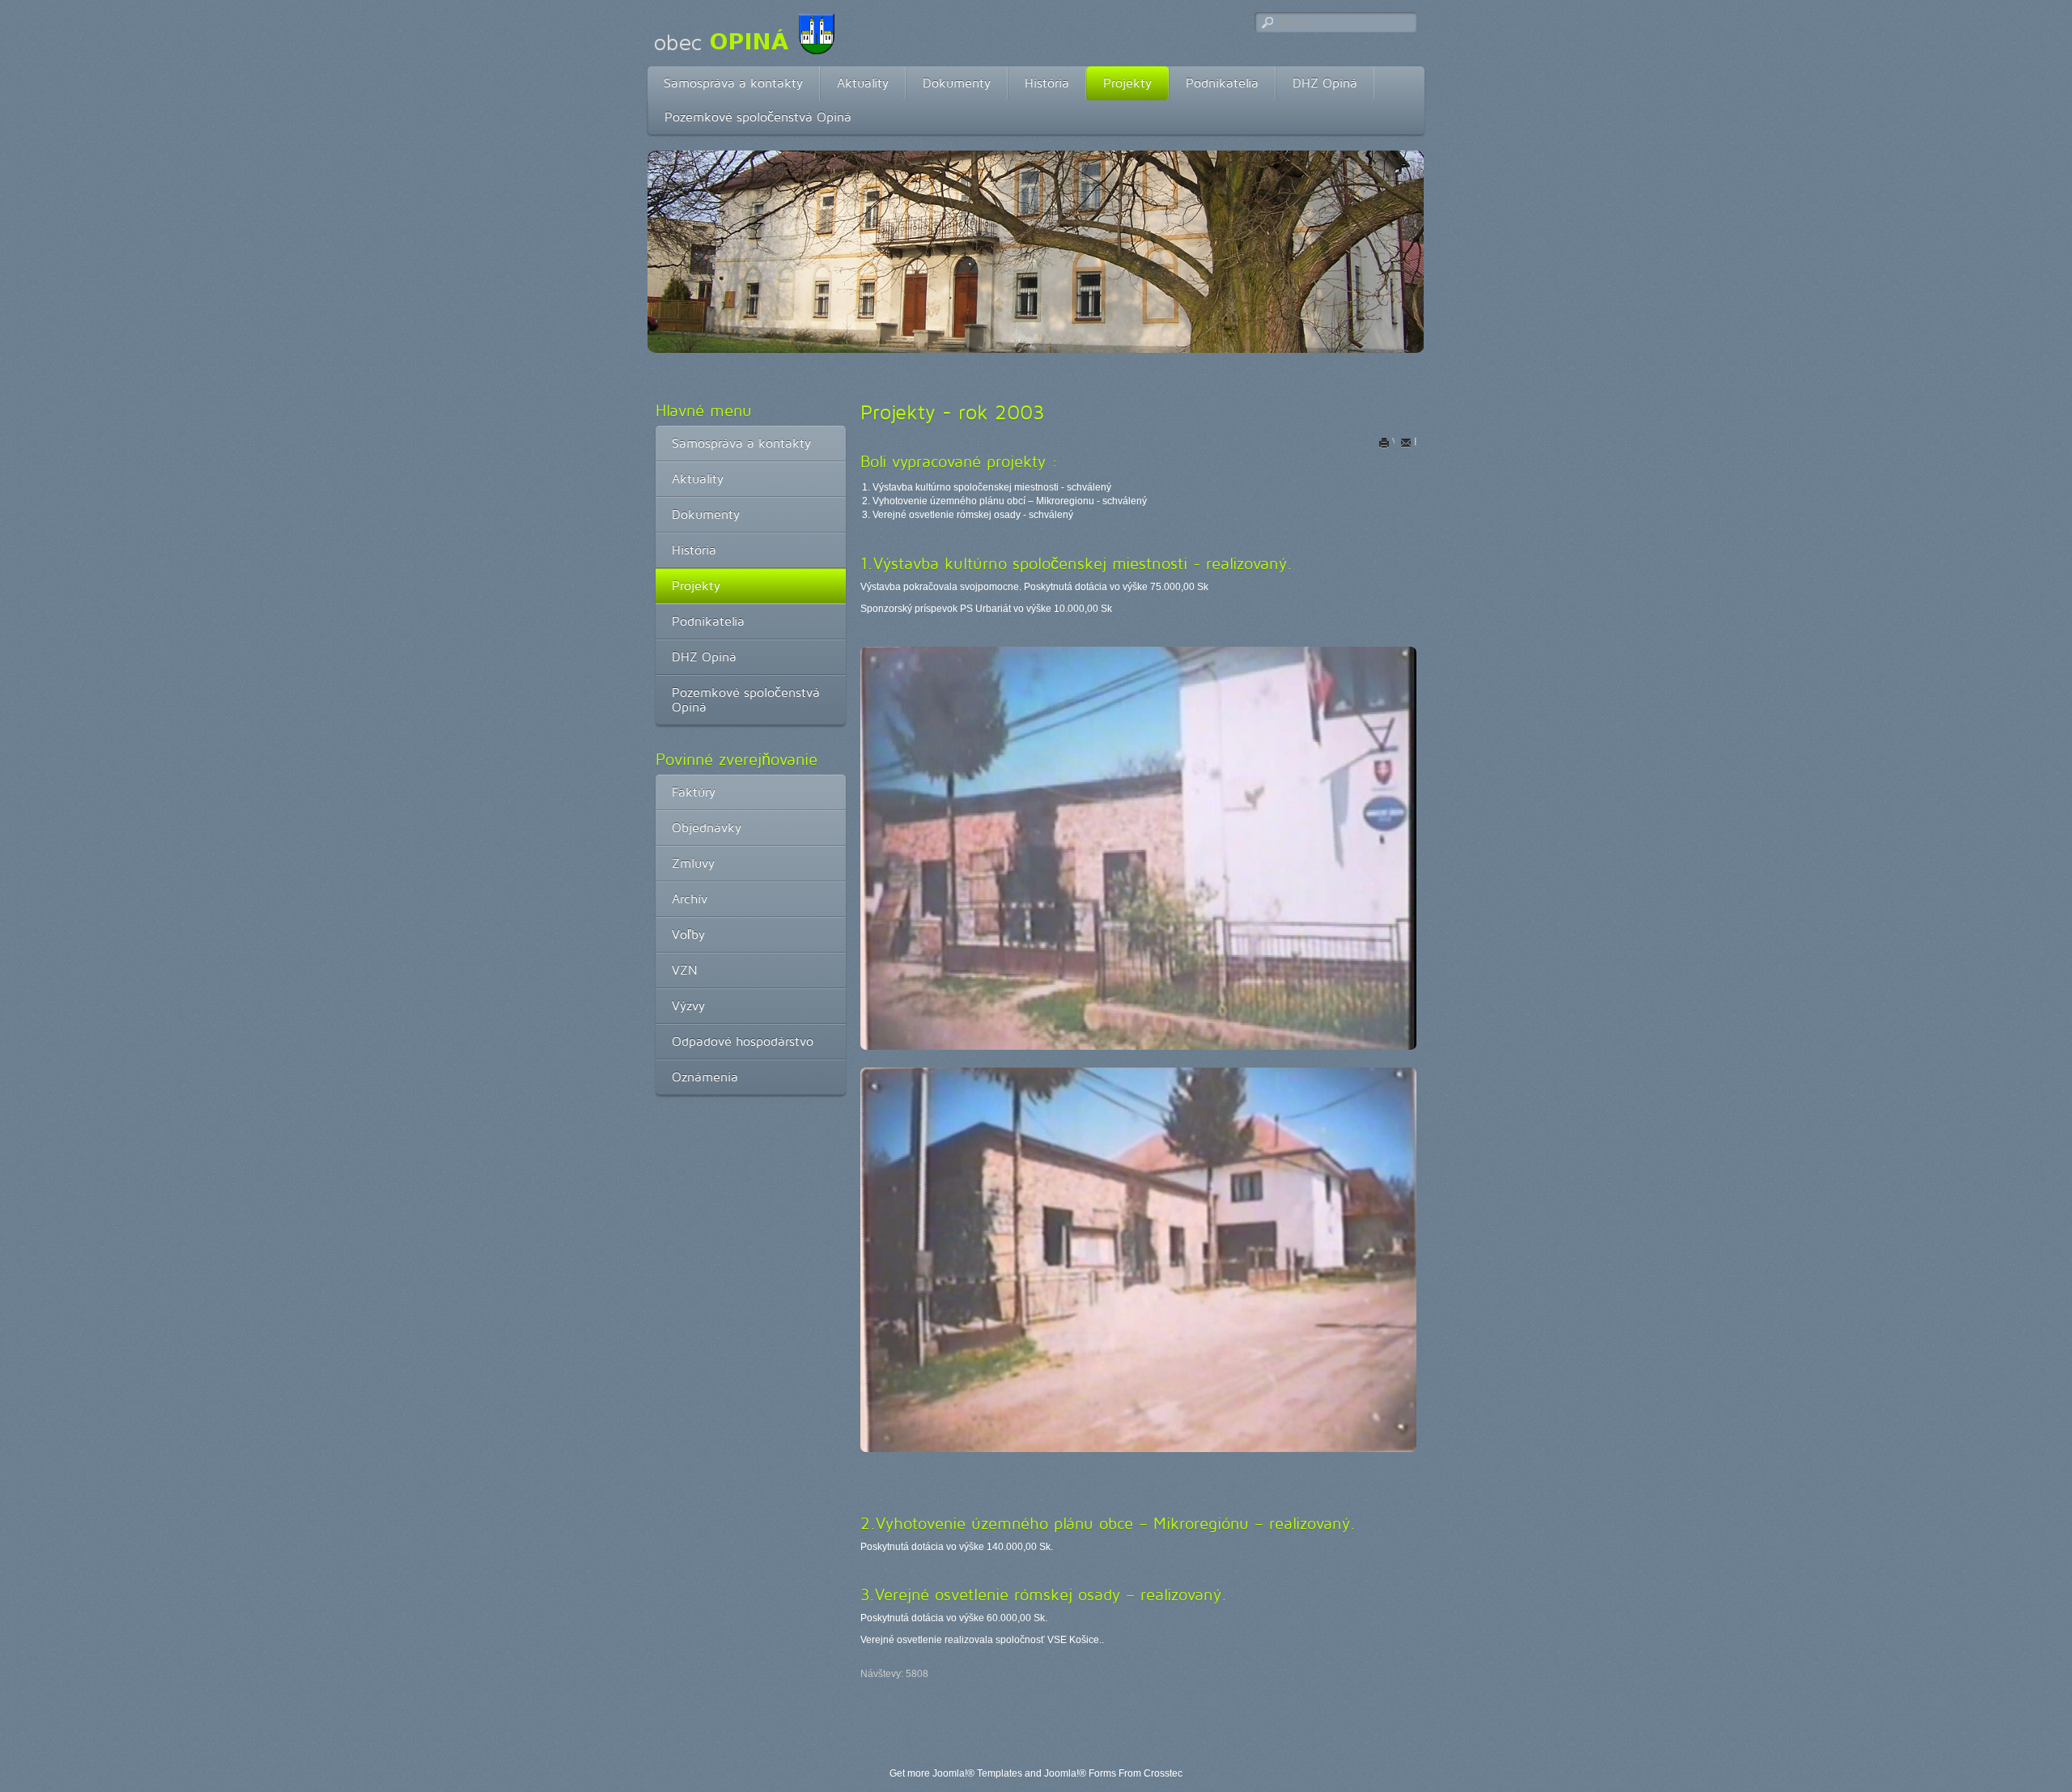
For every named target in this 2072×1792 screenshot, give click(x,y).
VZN (685, 970)
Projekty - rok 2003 (953, 412)
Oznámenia (705, 1077)
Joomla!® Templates (977, 1773)
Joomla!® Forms (1080, 1773)
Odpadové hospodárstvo (743, 1041)
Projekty (1127, 83)
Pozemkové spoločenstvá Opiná (758, 117)
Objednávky (707, 828)
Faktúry (694, 792)
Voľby (688, 934)
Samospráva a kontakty (733, 83)
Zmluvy (693, 863)
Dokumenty (957, 83)
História (1047, 83)
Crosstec (1163, 1773)
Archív (690, 899)
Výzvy (688, 1006)
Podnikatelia (1222, 83)
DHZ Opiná (1325, 83)
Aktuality (863, 83)
